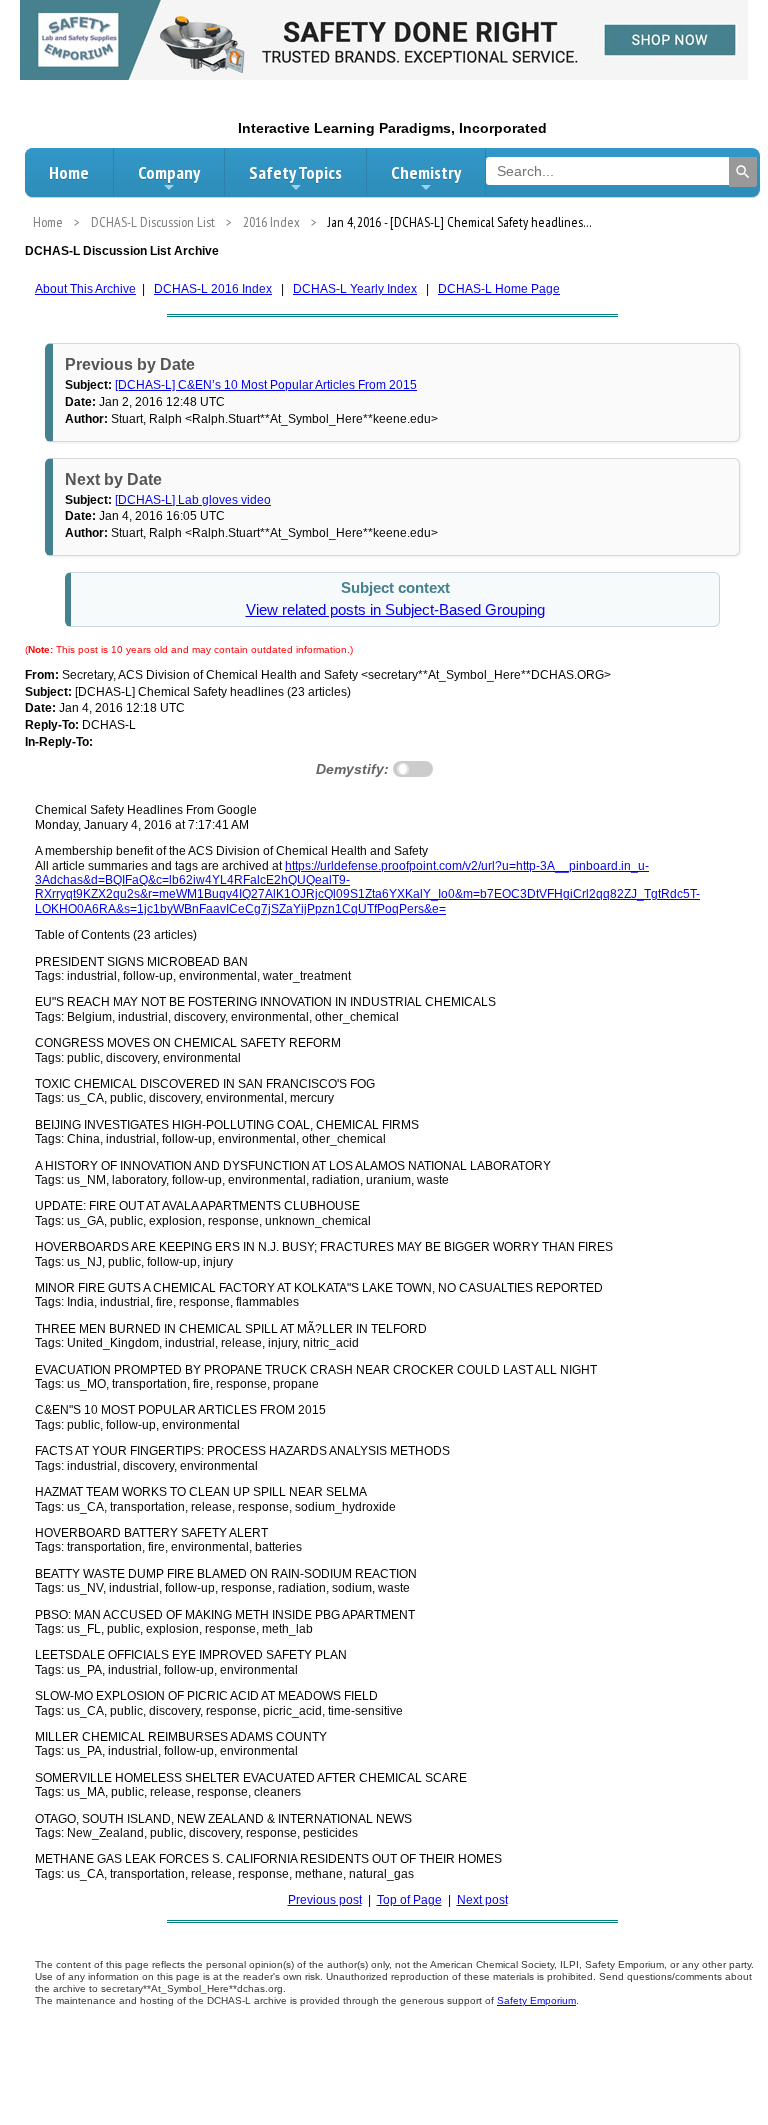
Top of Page (409, 1900)
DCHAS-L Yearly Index (355, 289)
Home (69, 172)
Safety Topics (295, 172)
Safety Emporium (536, 2000)
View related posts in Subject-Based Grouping (395, 610)
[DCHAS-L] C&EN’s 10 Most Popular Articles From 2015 (266, 385)
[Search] (743, 172)
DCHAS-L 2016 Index (213, 289)
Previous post (325, 1900)
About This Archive (85, 289)
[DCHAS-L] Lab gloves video (193, 500)
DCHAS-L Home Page (499, 289)
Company (169, 172)
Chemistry (426, 172)
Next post (482, 1900)
